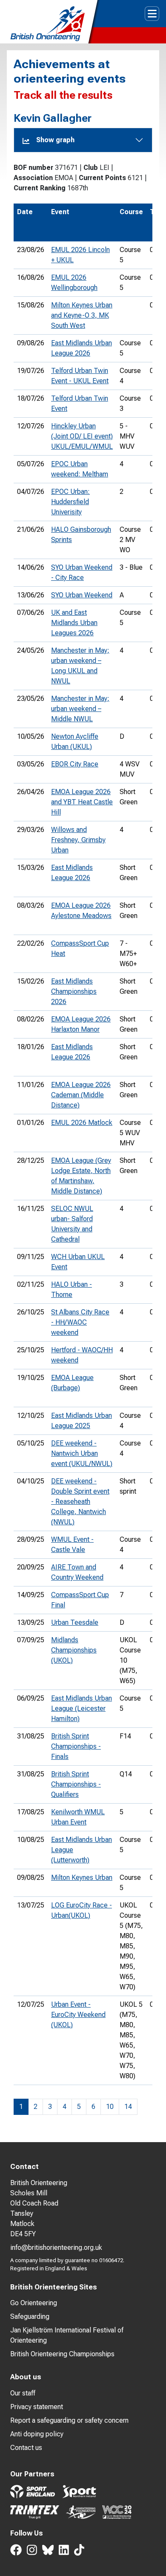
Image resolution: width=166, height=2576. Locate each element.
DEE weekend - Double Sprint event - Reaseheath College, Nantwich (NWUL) (80, 1502)
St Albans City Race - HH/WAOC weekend (80, 1322)
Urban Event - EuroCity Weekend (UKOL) (78, 2015)
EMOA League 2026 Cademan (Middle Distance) (81, 1095)
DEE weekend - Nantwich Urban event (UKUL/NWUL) (82, 1453)
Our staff (23, 2393)
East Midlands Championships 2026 (74, 991)
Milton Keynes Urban (82, 1877)
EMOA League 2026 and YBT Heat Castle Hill (82, 802)
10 (110, 2107)
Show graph (55, 140)
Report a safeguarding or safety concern (69, 2420)
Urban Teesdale (75, 1622)
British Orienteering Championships (62, 2354)
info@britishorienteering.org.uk (56, 2248)
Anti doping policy (37, 2434)
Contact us (26, 2448)
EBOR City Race (75, 764)
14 (128, 2107)
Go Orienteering (34, 2303)
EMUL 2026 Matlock (82, 1123)
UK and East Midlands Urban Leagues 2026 (74, 623)
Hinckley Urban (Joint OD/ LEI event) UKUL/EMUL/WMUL (82, 436)
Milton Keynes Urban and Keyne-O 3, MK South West (82, 315)
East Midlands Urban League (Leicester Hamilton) (82, 1708)
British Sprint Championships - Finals (76, 1746)
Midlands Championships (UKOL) (74, 1650)
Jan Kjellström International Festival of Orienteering (67, 2335)
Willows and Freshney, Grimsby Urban (78, 840)
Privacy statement (37, 2407)
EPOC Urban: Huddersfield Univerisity (70, 502)
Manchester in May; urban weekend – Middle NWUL (80, 709)
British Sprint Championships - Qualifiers (76, 1784)
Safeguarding (30, 2316)
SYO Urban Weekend (82, 595)
